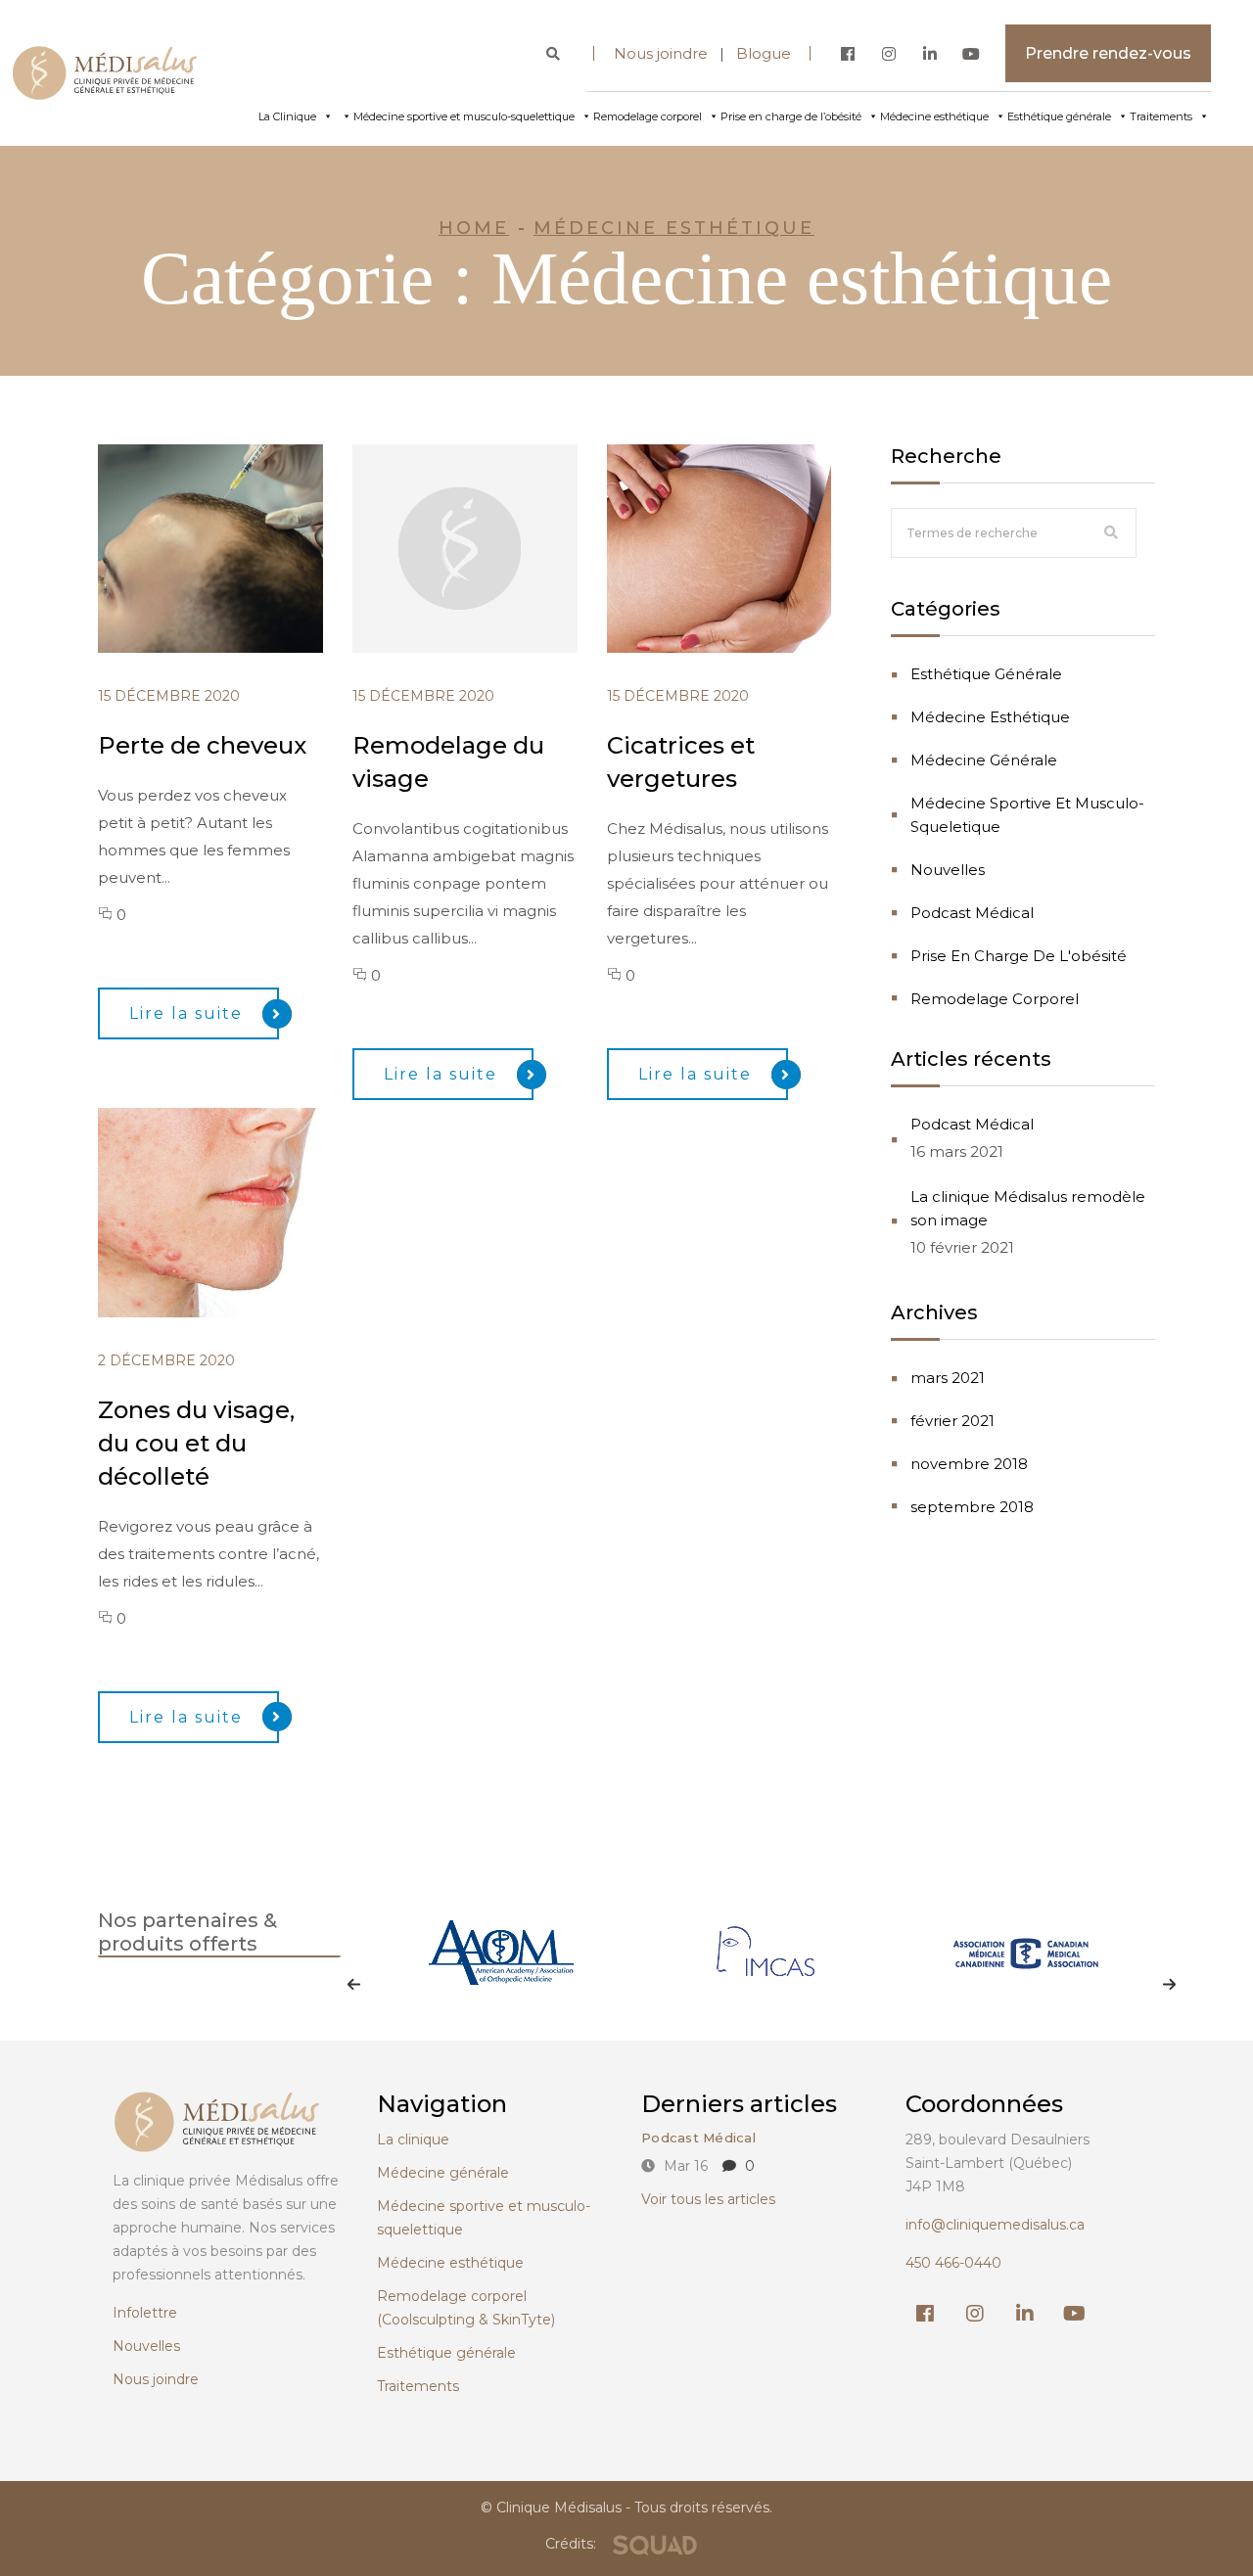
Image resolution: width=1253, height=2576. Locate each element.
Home (474, 228)
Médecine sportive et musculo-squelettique (464, 116)
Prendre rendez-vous (1108, 53)
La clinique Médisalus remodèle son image (1028, 1208)
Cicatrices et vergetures (681, 762)
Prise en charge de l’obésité (791, 116)
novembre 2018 (969, 1464)
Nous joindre (667, 53)
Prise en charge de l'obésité (1019, 956)
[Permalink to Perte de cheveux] (222, 647)
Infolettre (145, 2313)
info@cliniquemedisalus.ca (995, 2225)
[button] (355, 1985)
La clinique (413, 2139)
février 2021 (952, 1421)
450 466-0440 (953, 2263)
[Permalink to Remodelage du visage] (476, 647)
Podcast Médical (972, 913)
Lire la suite (186, 1013)
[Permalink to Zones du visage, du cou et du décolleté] (222, 1312)
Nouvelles (948, 870)
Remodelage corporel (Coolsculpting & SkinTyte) (466, 2308)
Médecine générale (984, 760)
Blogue (764, 53)
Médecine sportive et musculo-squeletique (1027, 815)
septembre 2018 (972, 1507)
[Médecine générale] (344, 116)
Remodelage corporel (648, 116)
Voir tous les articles (708, 2199)
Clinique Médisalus (559, 2507)
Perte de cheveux (202, 745)
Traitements (1161, 116)
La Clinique (287, 116)
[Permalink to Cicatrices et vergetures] (731, 647)
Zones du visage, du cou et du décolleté (196, 1443)
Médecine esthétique (934, 116)
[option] (501, 1975)
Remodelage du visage (448, 762)
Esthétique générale (1059, 116)
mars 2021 (948, 1378)
